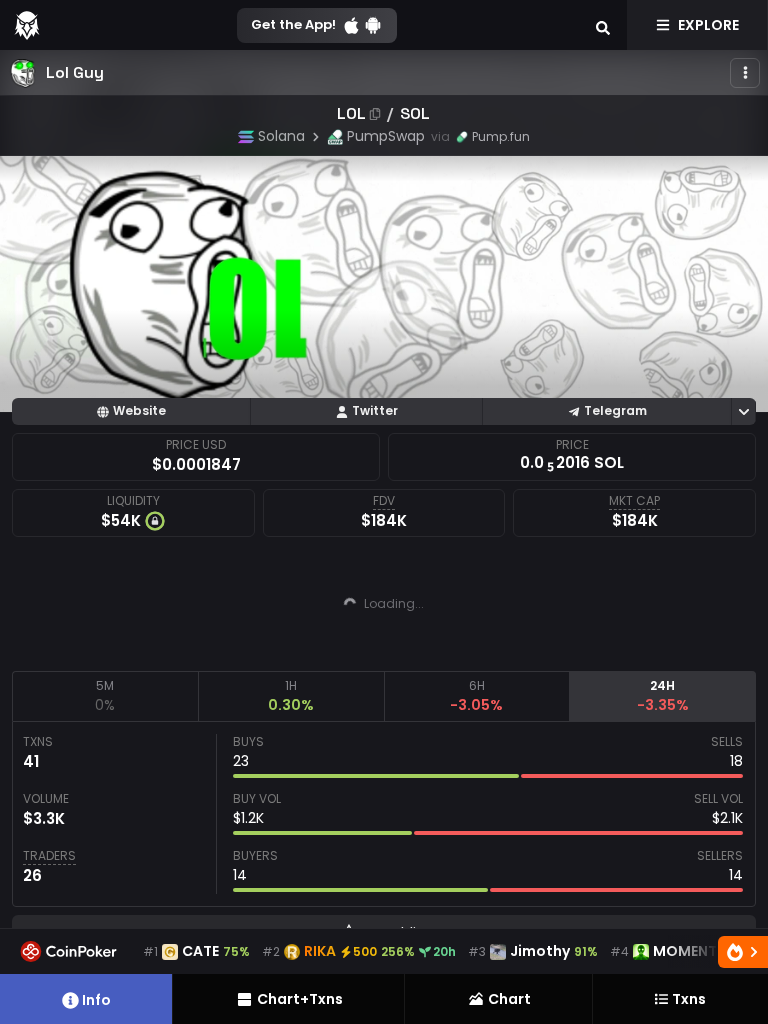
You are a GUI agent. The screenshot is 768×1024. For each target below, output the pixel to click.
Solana (281, 136)
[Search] (603, 25)
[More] (745, 73)
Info (96, 1000)
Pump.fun (501, 136)
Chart (509, 999)
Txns (689, 999)
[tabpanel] (384, 814)
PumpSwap (386, 136)
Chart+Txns (300, 999)
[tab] (105, 696)
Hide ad (520, 655)
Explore (708, 25)
